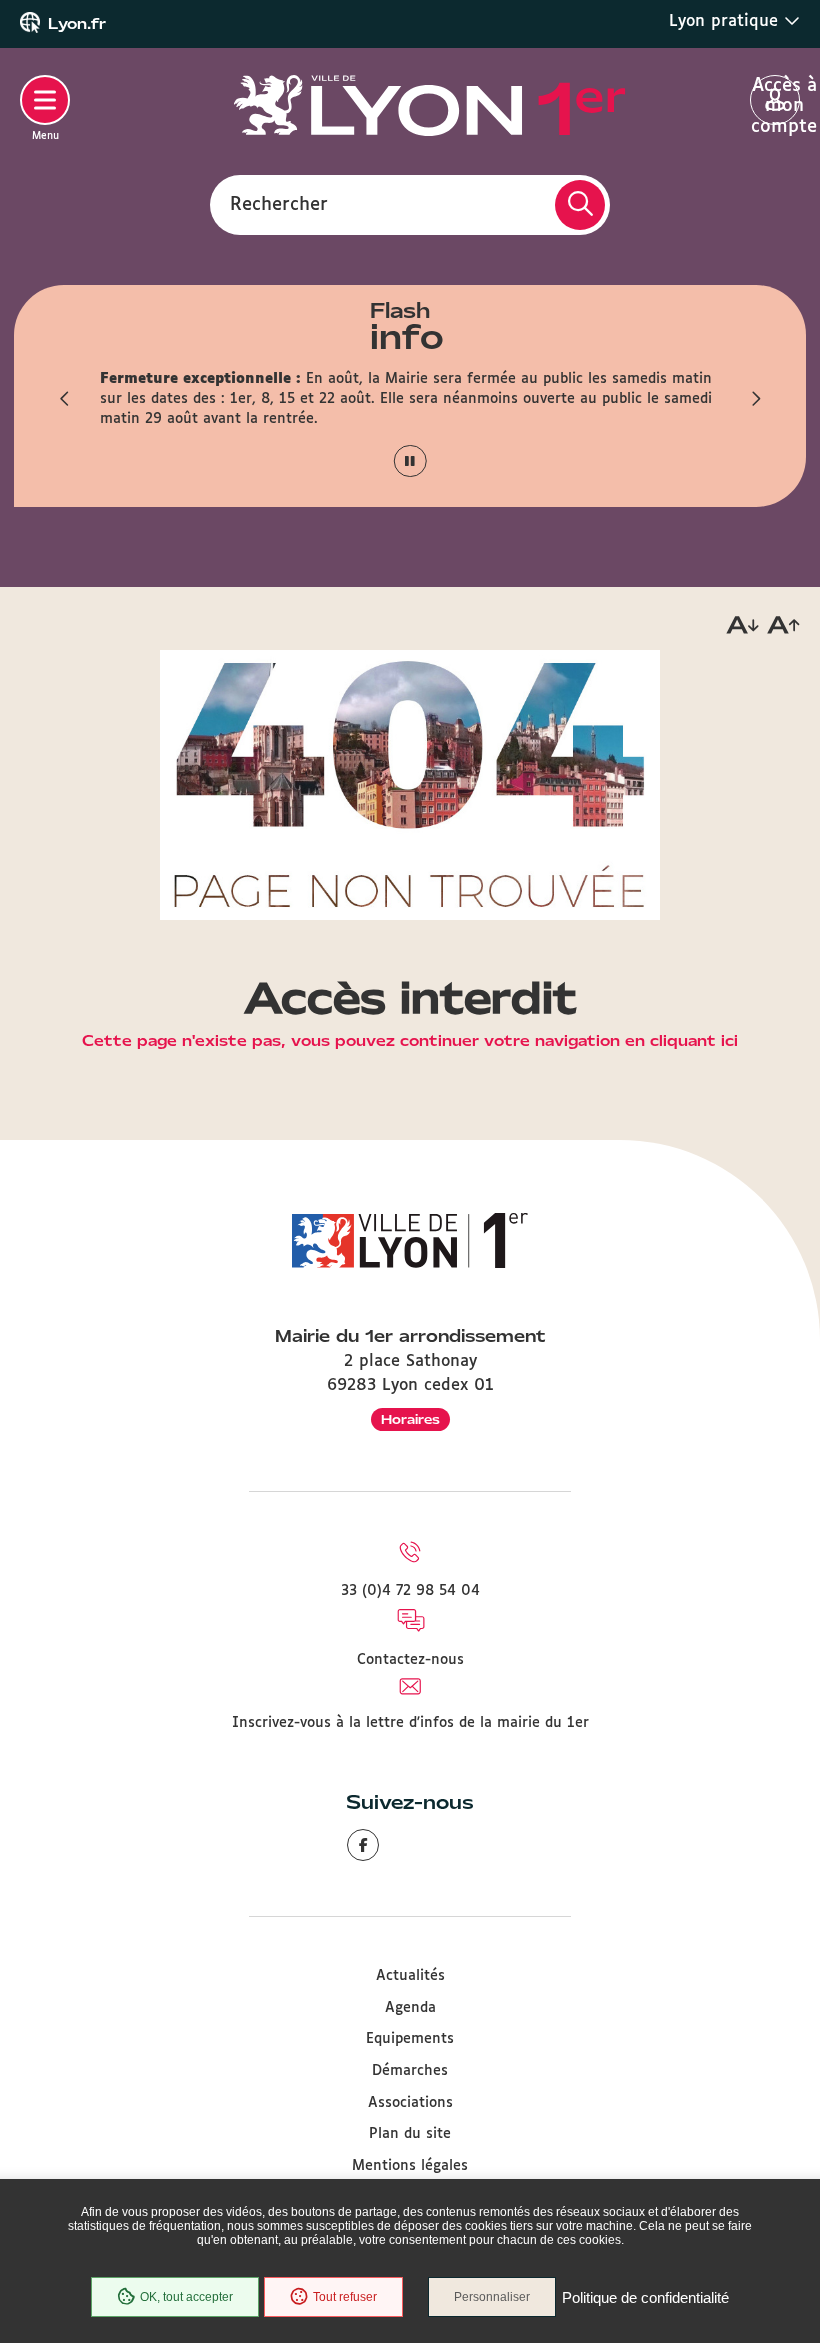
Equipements (410, 2039)
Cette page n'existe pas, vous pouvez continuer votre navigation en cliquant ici (410, 1042)
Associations (410, 2103)
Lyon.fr (77, 24)
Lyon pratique (726, 21)
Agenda (410, 2008)
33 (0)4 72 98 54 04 (410, 1591)
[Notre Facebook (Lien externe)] (363, 1845)
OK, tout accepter (186, 2297)
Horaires (410, 1419)
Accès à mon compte (775, 101)
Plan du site (410, 2134)
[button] (65, 399)
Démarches (410, 2071)
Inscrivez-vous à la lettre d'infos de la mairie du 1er (410, 1723)
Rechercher (279, 204)
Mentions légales (410, 2166)
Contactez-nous (410, 1660)
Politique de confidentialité (645, 2297)
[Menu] (45, 100)
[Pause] (410, 461)
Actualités (410, 1976)
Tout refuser (345, 2297)
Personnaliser (492, 2297)
